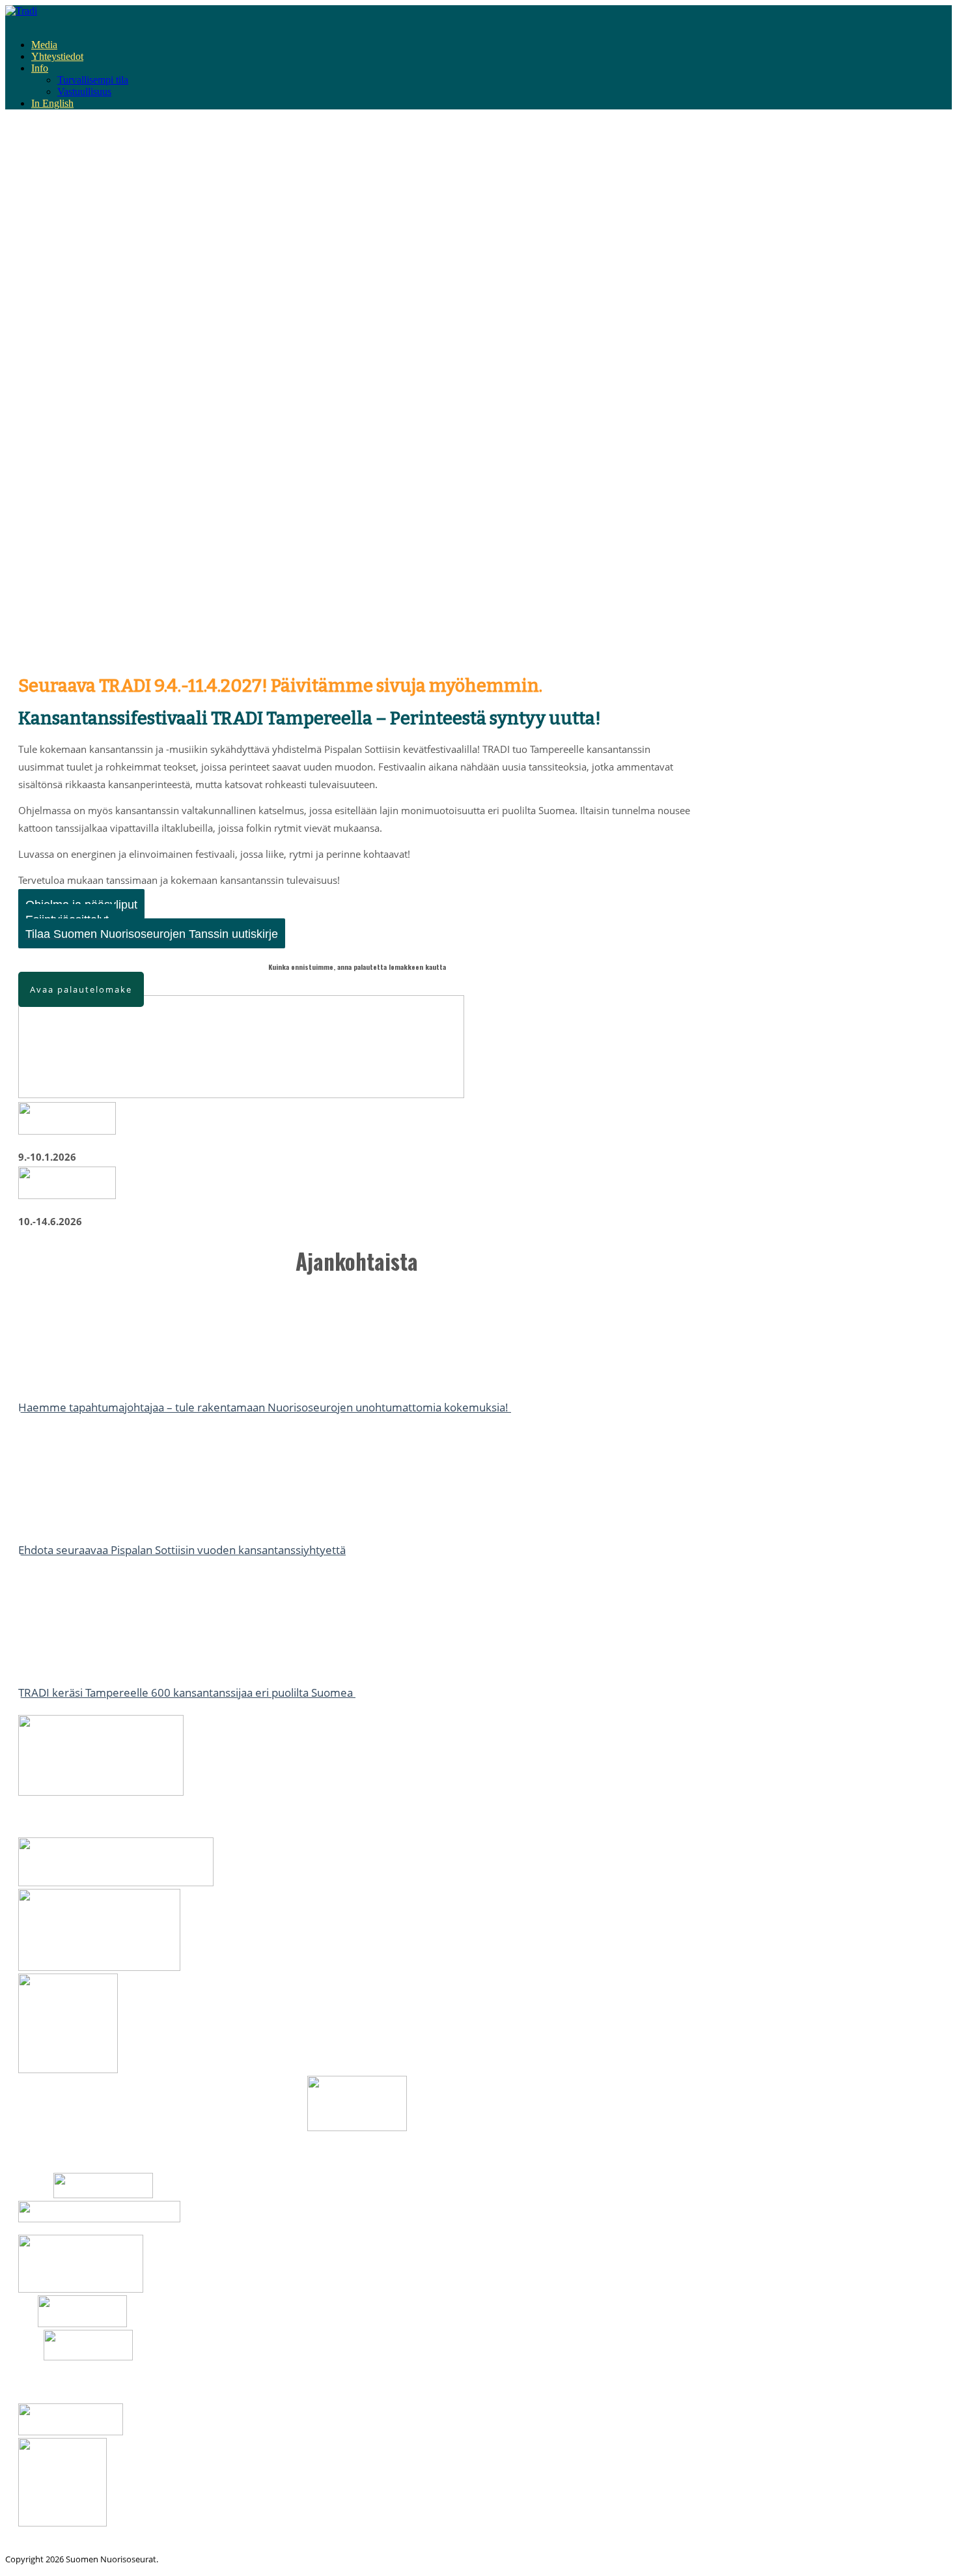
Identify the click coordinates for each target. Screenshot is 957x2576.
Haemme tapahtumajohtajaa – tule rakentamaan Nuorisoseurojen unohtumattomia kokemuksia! (265, 1407)
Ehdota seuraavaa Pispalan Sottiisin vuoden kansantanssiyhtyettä (182, 1550)
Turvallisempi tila (93, 80)
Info (40, 68)
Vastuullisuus (84, 92)
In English (52, 103)
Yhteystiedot (57, 56)
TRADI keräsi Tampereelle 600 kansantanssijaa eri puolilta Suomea (187, 1692)
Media (44, 45)
